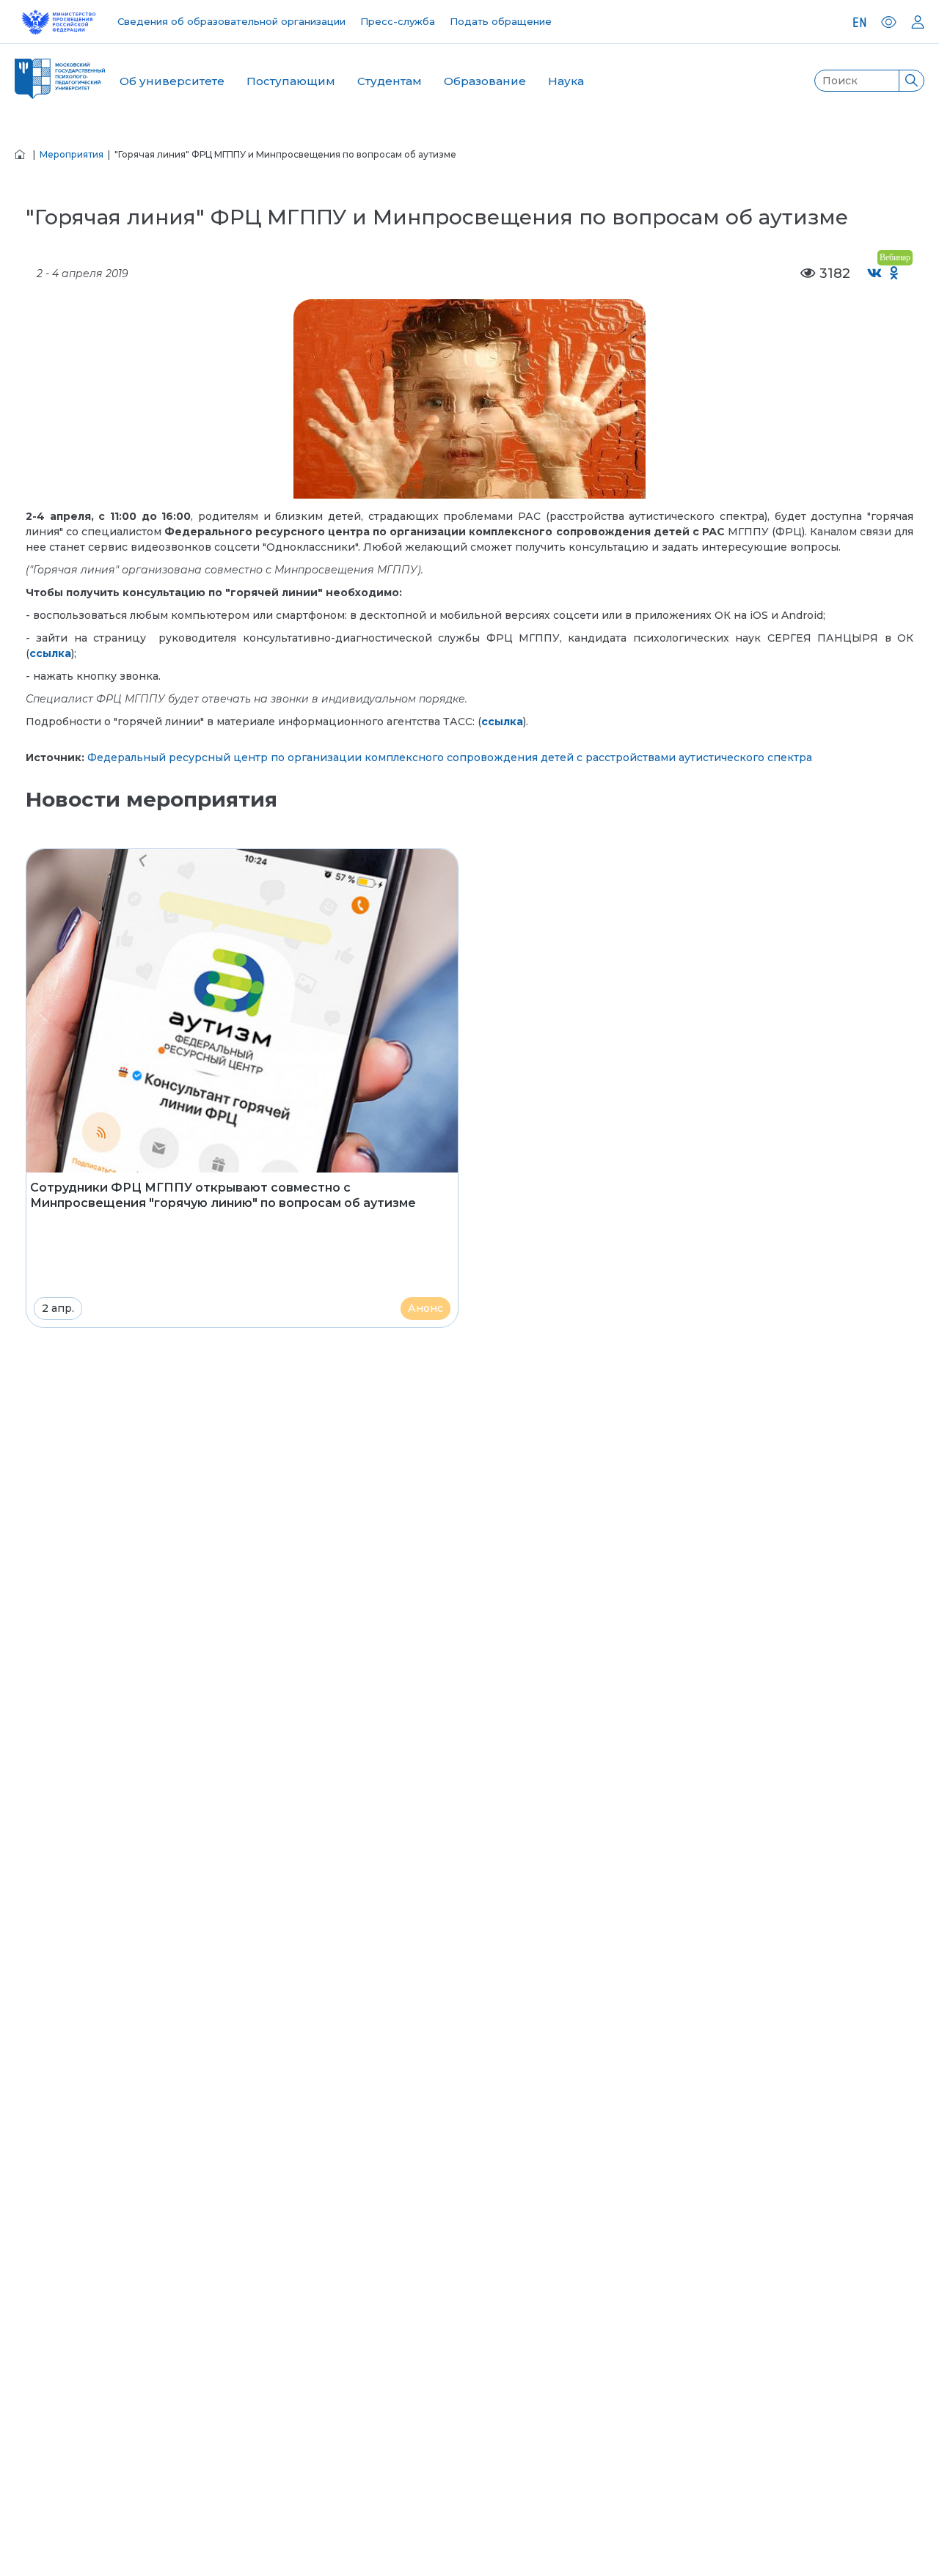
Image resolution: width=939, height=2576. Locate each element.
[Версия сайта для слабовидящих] (889, 22)
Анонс (425, 1308)
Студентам (390, 81)
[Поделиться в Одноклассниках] (895, 274)
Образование (485, 81)
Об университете (172, 81)
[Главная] (20, 154)
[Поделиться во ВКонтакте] (875, 274)
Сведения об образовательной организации (231, 21)
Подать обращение (501, 21)
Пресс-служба (398, 21)
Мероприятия (72, 154)
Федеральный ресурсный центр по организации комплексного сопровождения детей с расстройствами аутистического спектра (450, 757)
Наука (566, 81)
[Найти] (911, 81)
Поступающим (291, 81)
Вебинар (895, 257)
